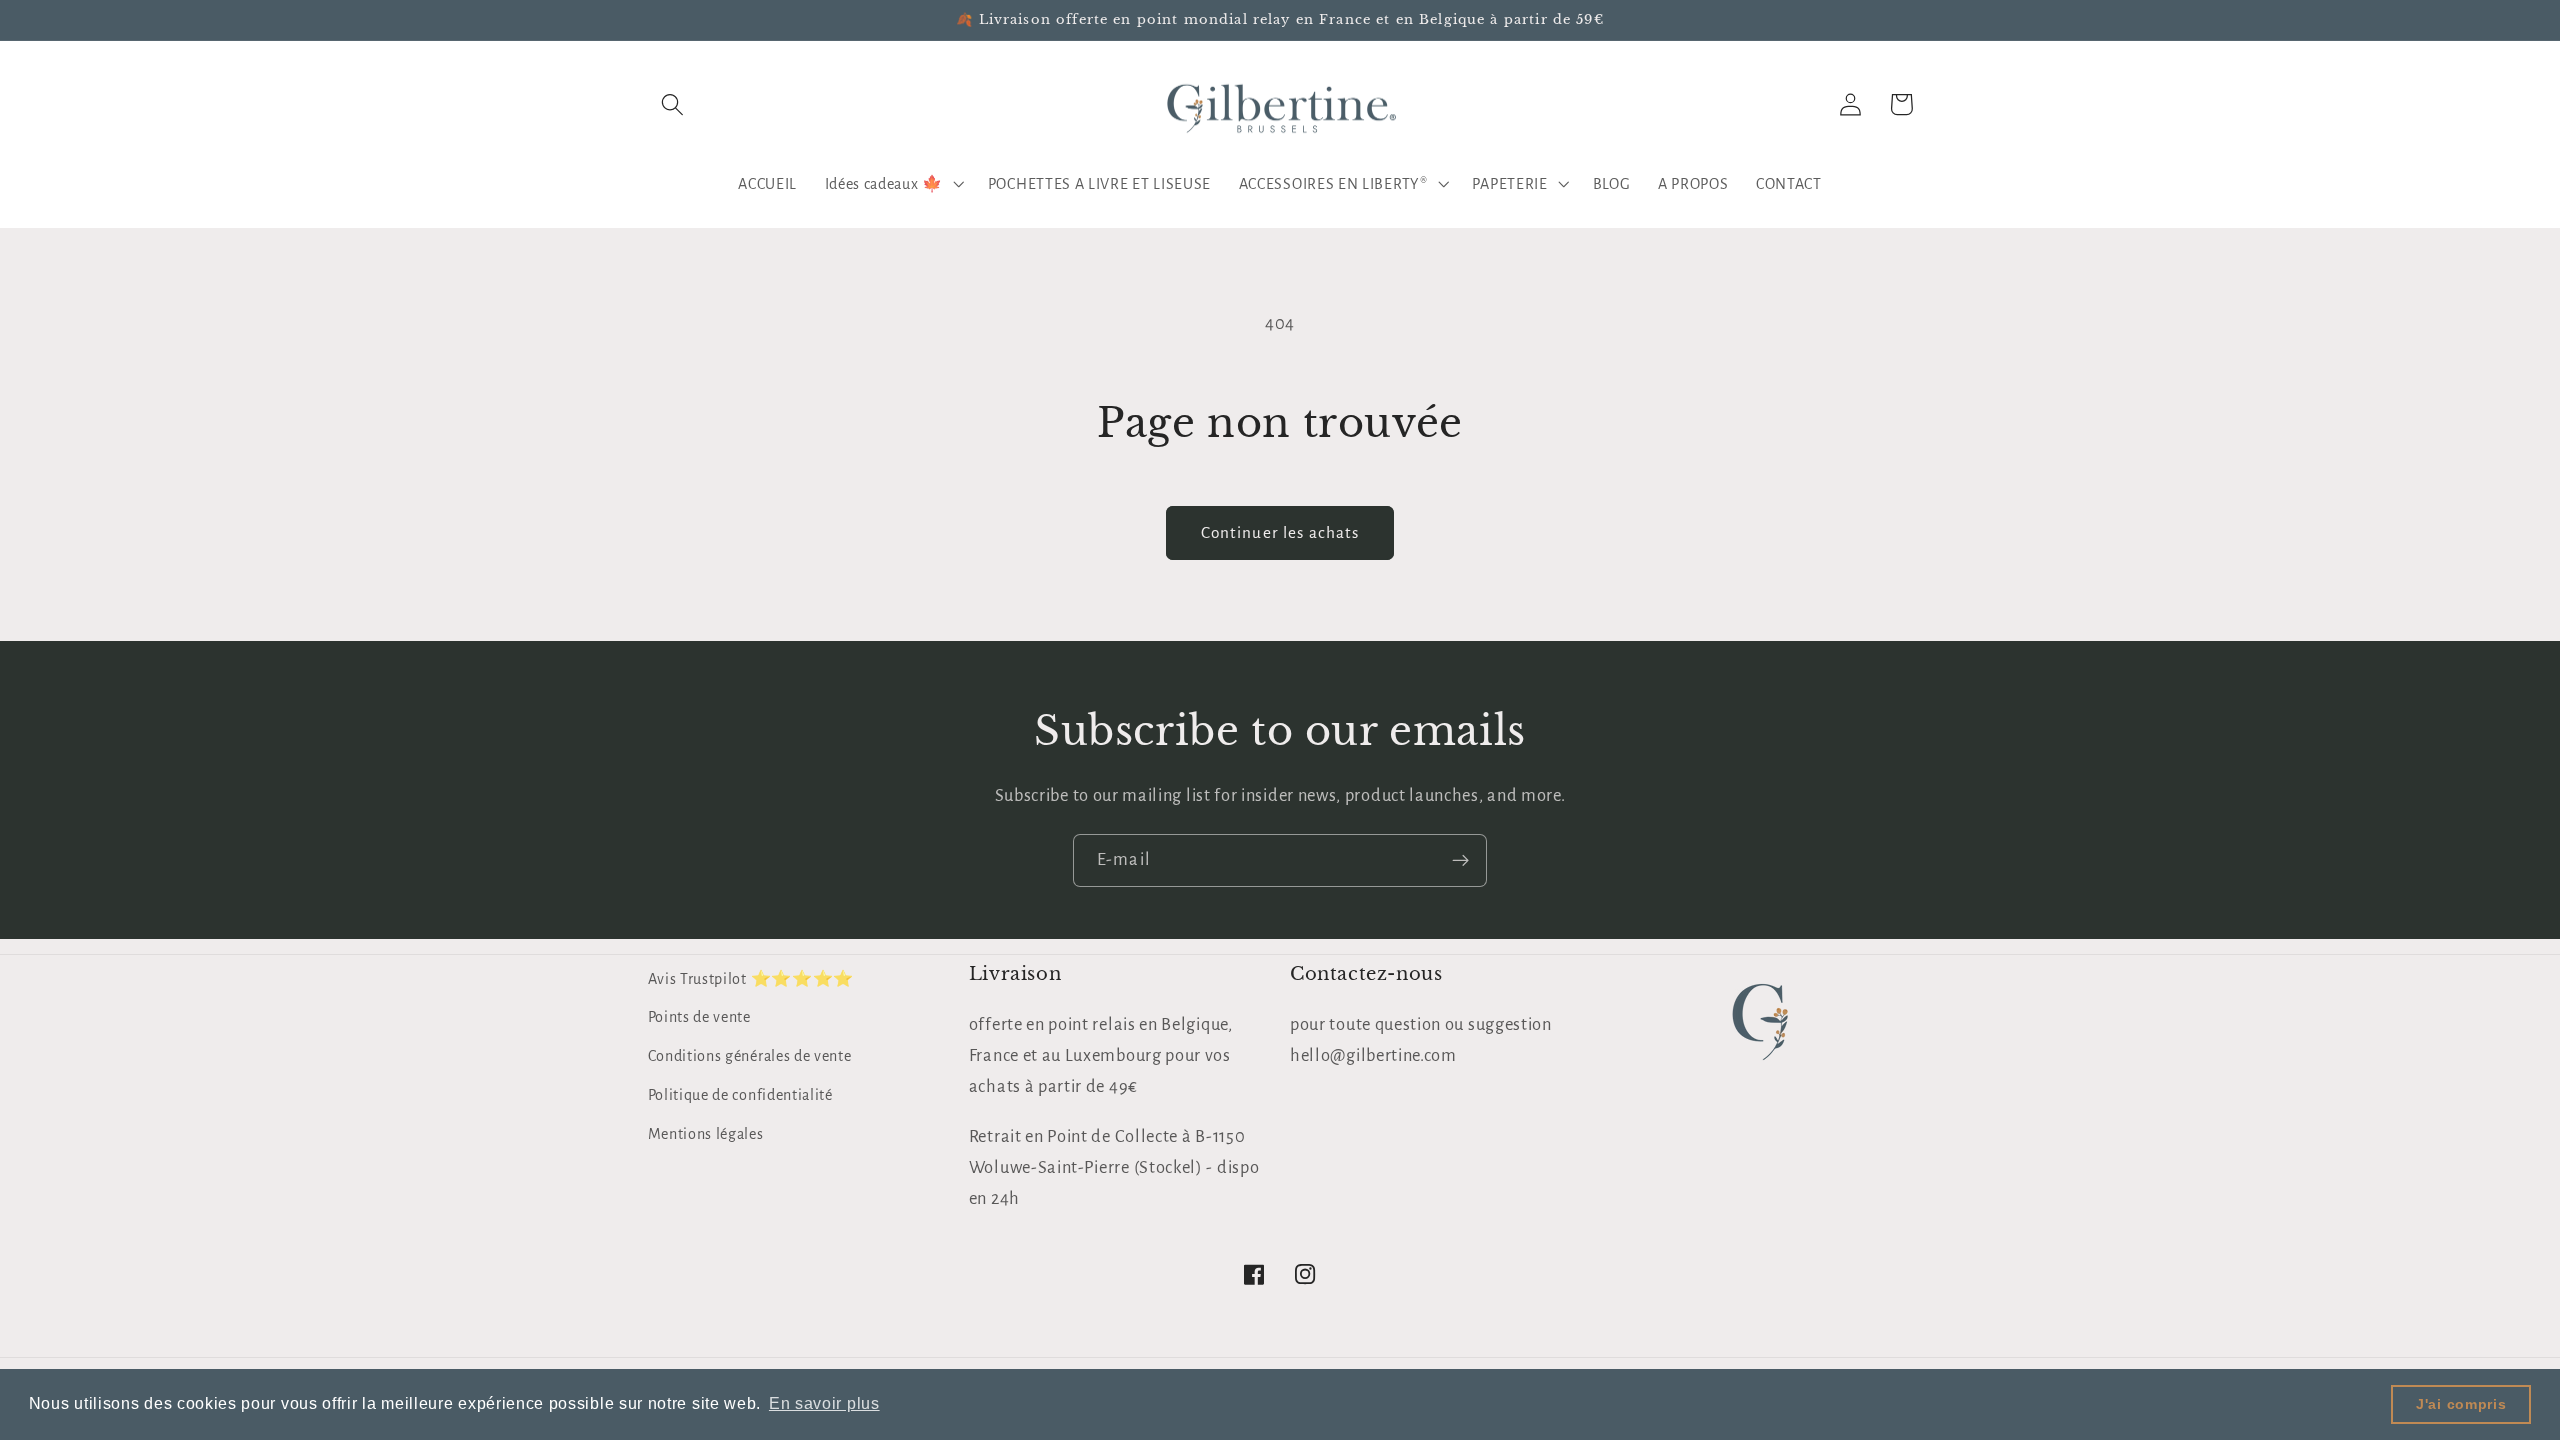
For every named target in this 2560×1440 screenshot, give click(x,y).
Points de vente (699, 1017)
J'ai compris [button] (2461, 1404)
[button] (673, 104)
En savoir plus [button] (824, 1403)
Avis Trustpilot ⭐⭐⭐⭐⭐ (751, 979)
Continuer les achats (1280, 532)
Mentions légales (706, 1134)
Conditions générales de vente (750, 1056)
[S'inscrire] (1460, 861)
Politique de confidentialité (740, 1095)
